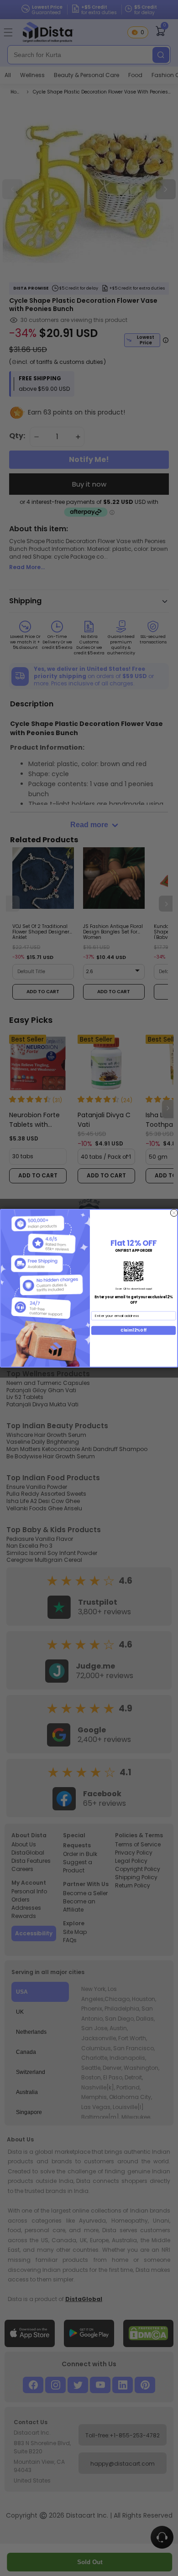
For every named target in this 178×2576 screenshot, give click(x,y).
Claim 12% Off (133, 1330)
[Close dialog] (174, 1213)
